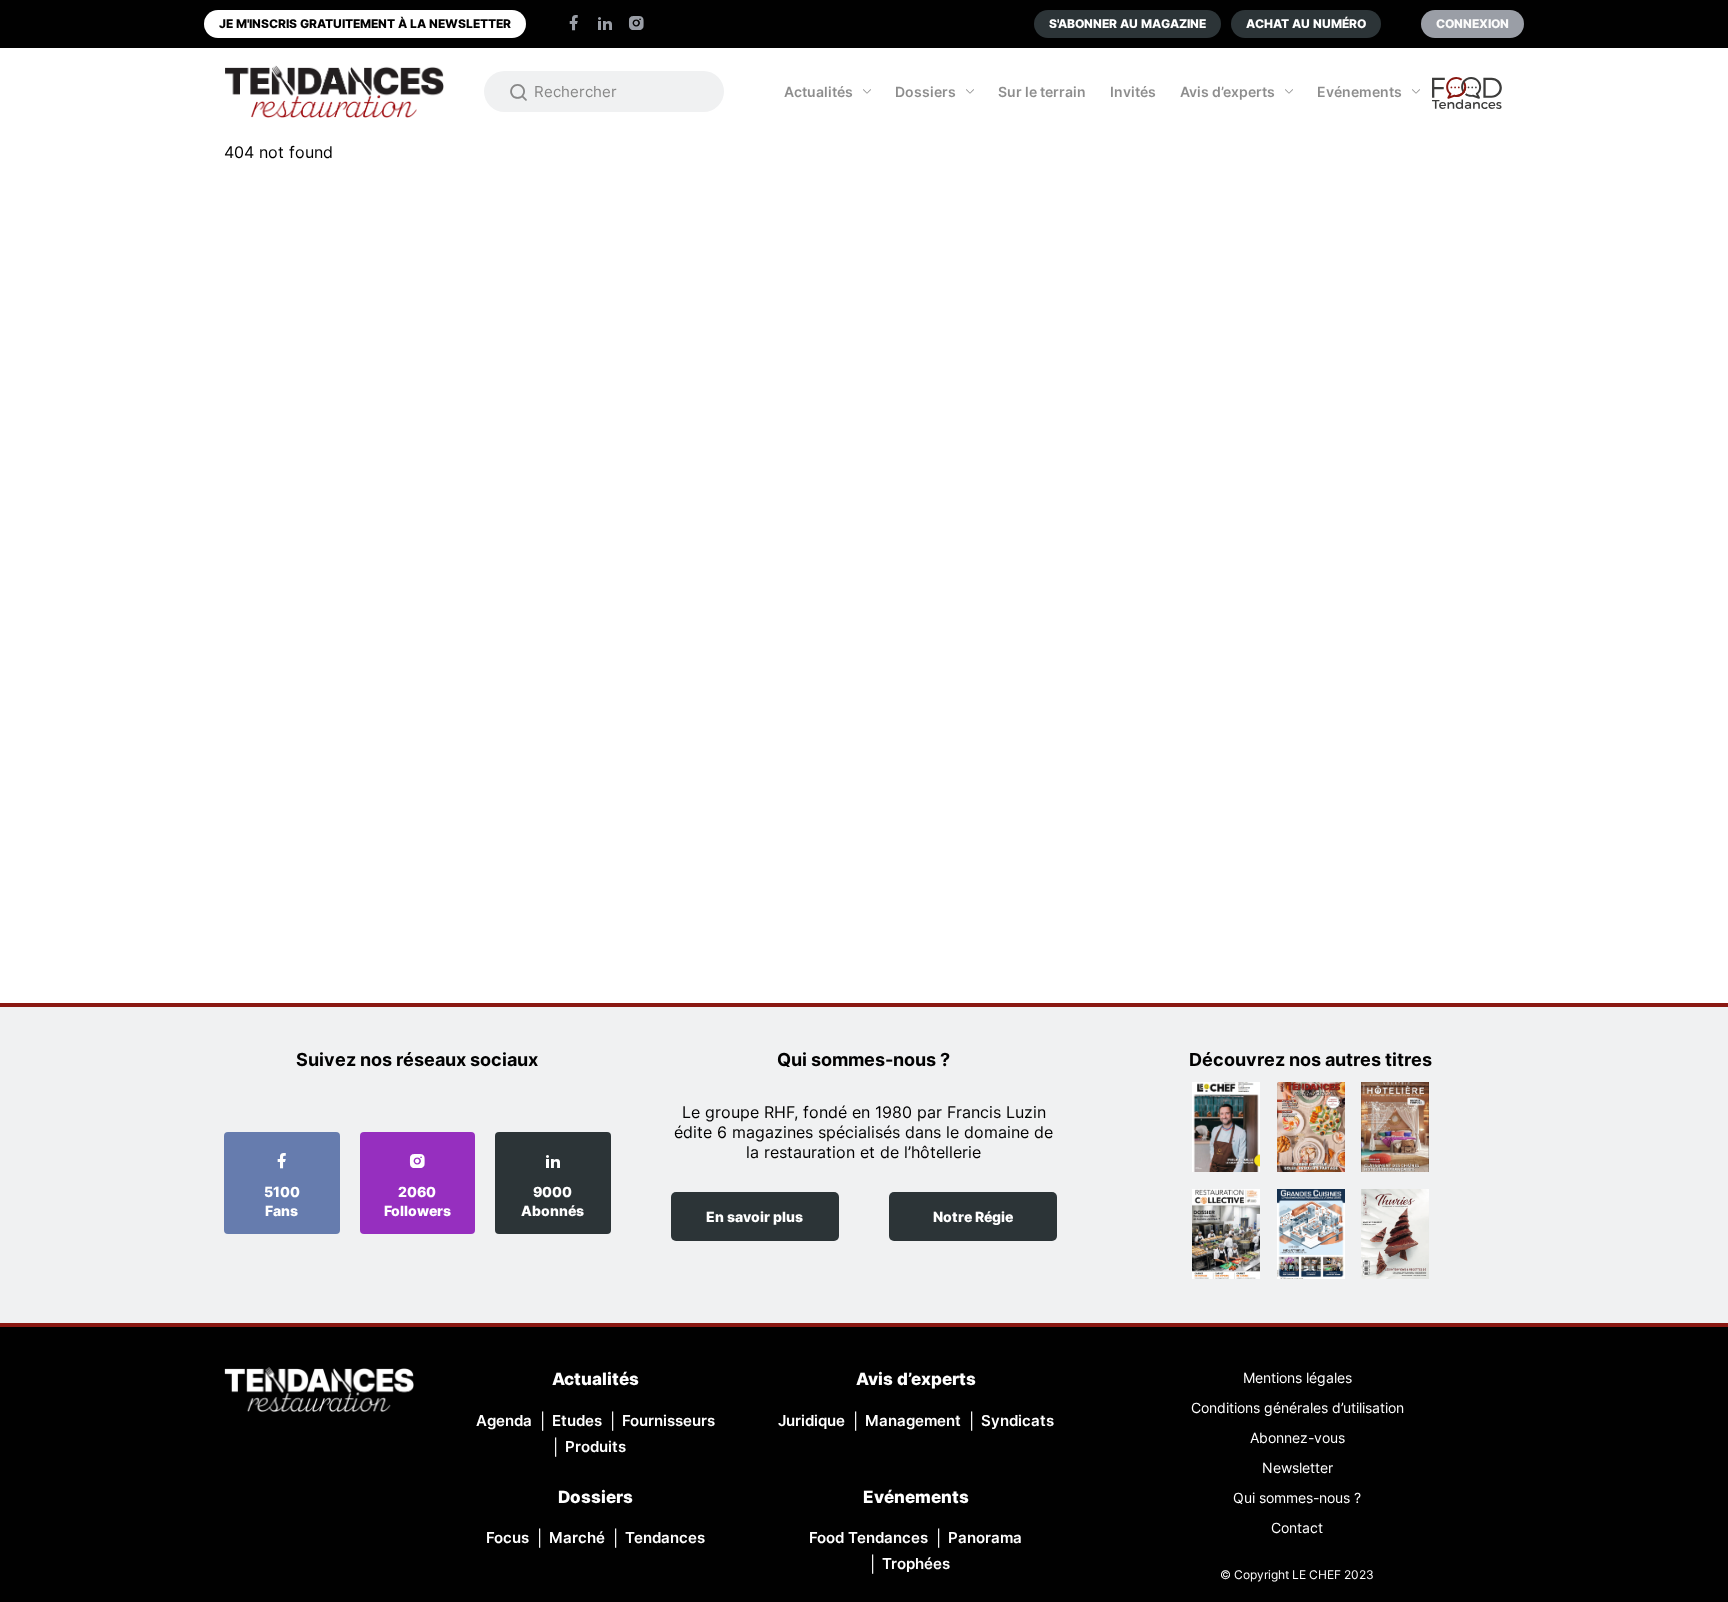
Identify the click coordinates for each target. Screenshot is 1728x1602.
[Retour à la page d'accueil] (319, 1391)
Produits (595, 1446)
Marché (577, 1537)
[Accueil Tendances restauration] (334, 91)
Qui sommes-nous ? (1297, 1497)
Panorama (985, 1537)
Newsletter (1297, 1467)
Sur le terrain (1042, 91)
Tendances (665, 1537)
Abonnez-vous (1297, 1437)
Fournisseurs (668, 1420)
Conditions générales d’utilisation (1297, 1407)
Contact (1297, 1527)
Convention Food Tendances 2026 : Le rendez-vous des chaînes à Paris (1468, 102)
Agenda (504, 1420)
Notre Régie (973, 1216)
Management (913, 1420)
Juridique (811, 1420)
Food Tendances (868, 1537)
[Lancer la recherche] (519, 92)
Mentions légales (1297, 1377)
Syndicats (1017, 1420)
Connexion (1472, 23)
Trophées (916, 1563)
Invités (1133, 91)
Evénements (1359, 91)
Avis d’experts (1227, 91)
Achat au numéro (1306, 23)
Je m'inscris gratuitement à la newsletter (365, 23)
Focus (507, 1537)
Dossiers (925, 91)
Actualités (818, 91)
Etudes (577, 1420)
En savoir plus (754, 1216)
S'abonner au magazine (1127, 23)
